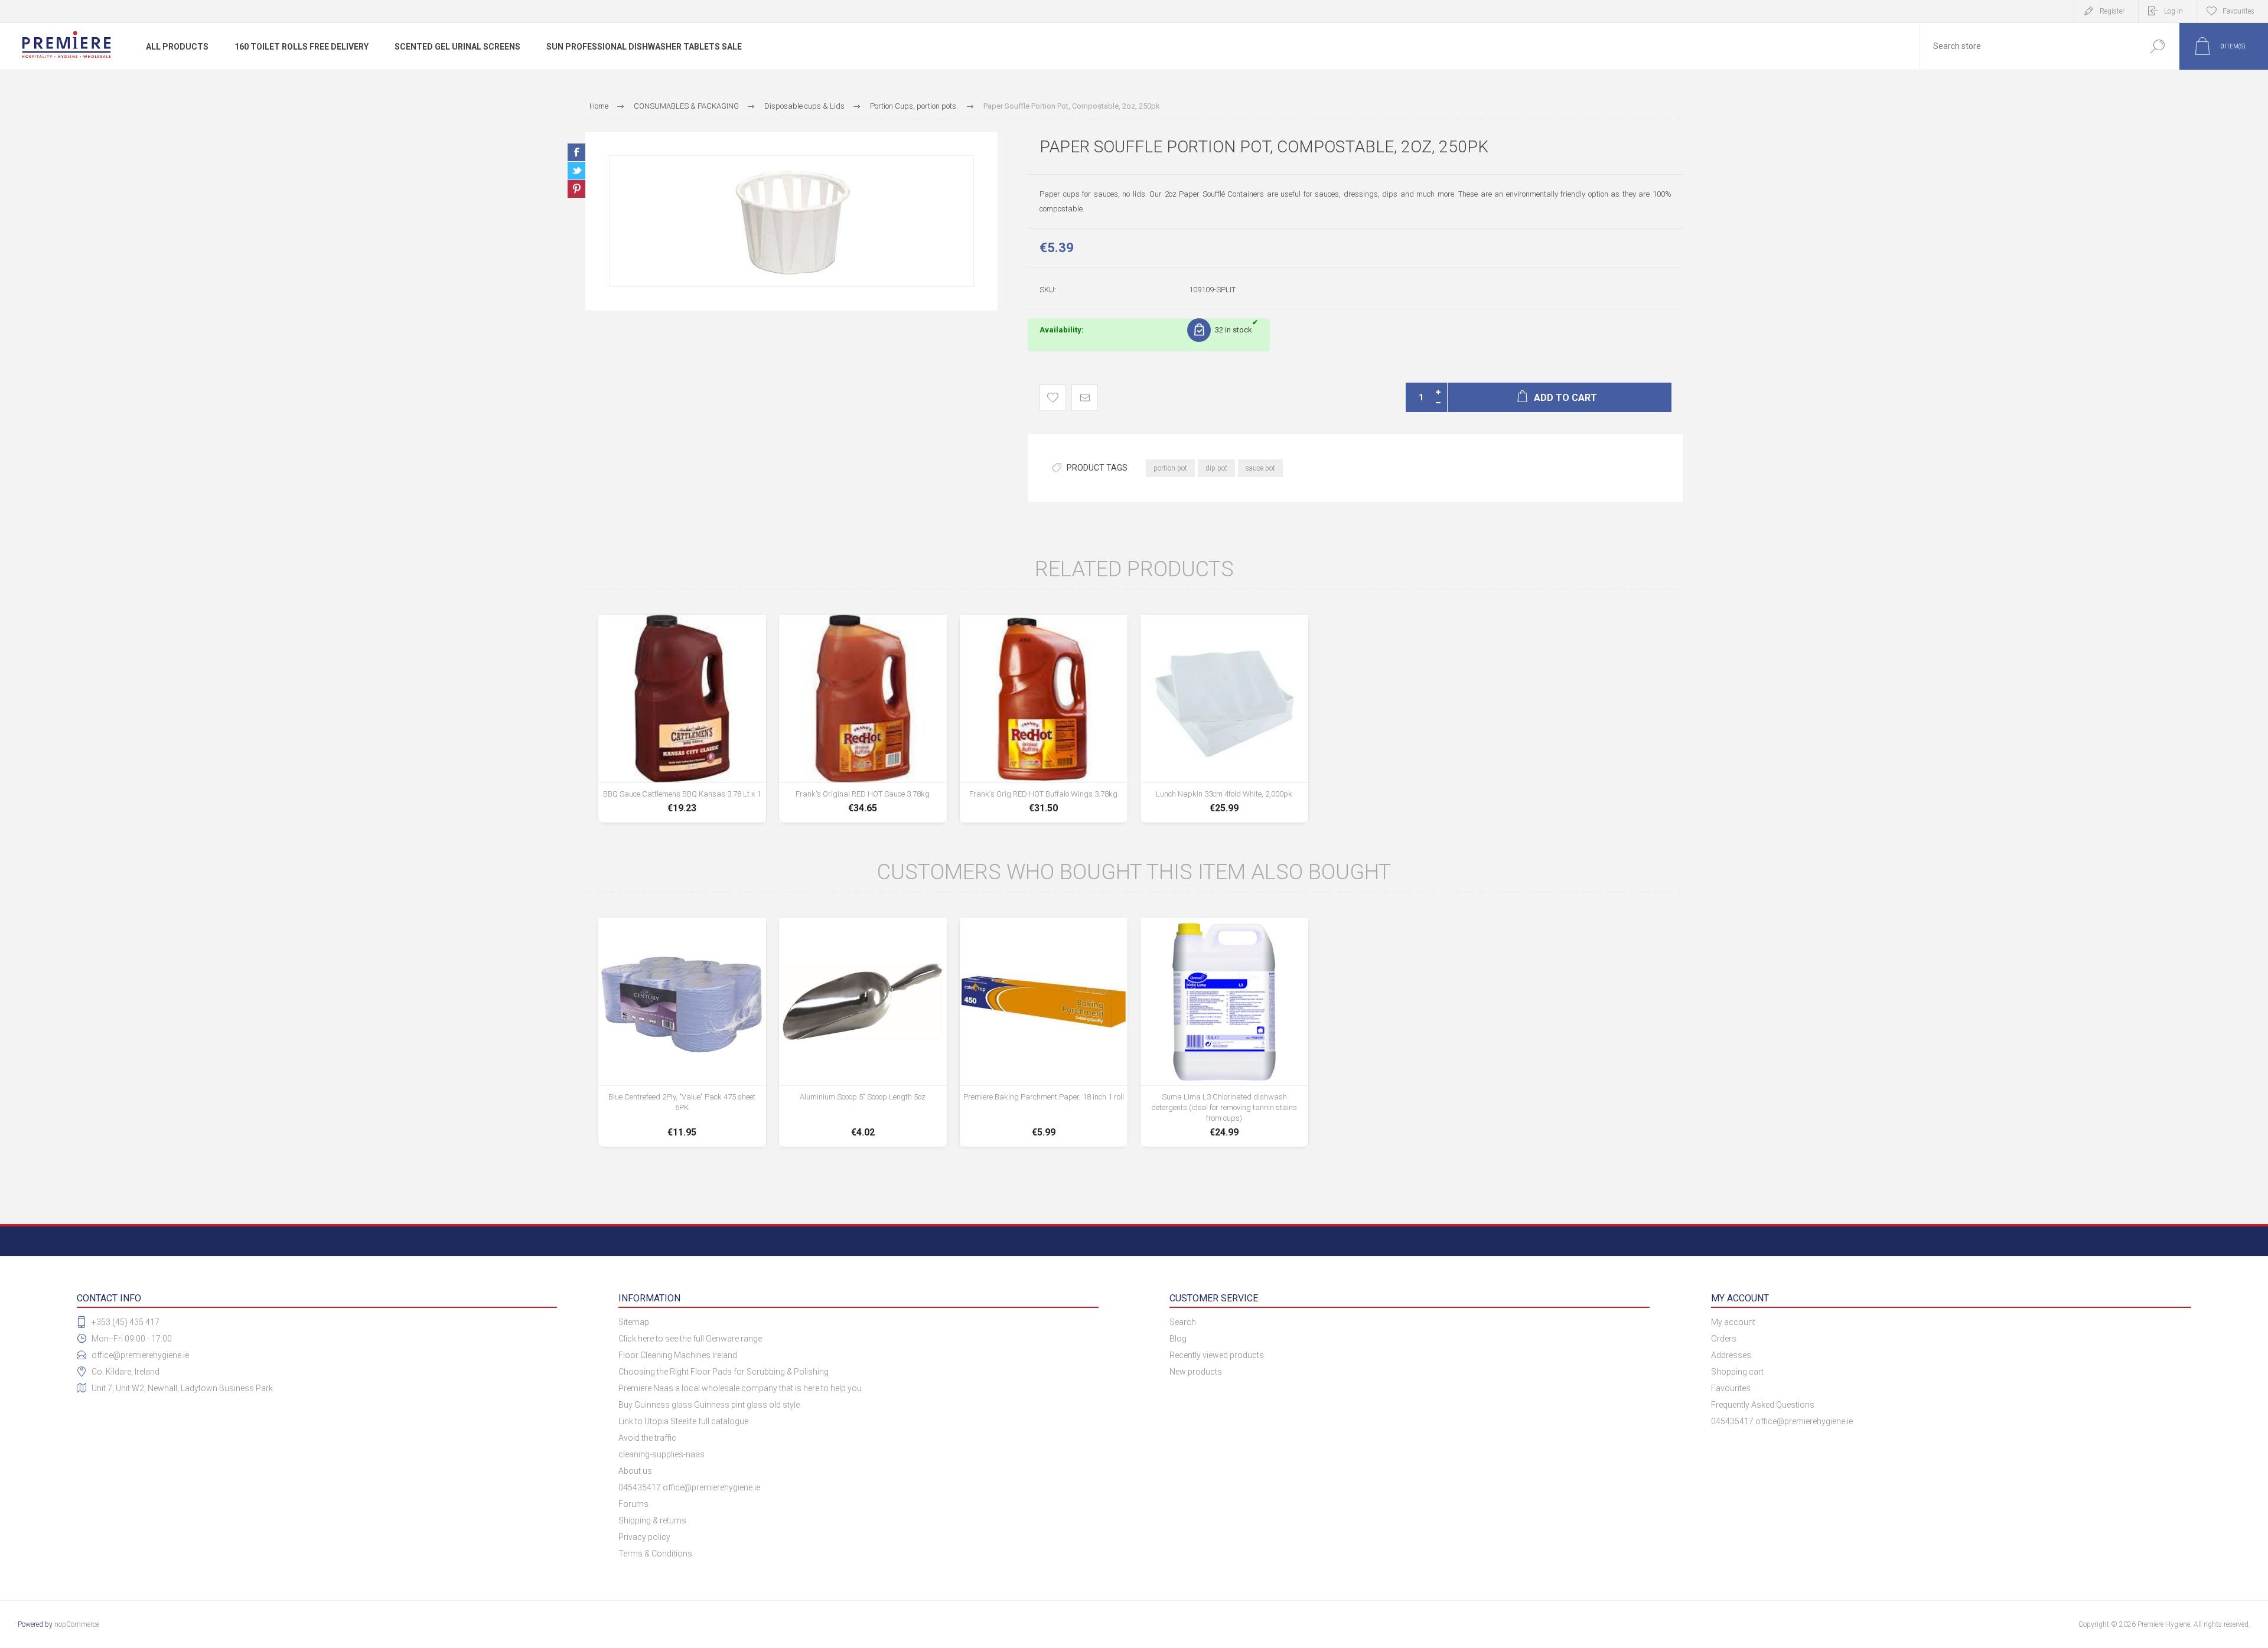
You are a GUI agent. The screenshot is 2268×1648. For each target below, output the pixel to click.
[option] (791, 221)
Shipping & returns (652, 1520)
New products (1196, 1372)
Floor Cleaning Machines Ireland (678, 1355)
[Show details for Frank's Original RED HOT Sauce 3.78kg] (863, 719)
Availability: (1062, 330)
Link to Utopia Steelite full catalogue (683, 1421)
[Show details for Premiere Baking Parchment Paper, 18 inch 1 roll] (1044, 1032)
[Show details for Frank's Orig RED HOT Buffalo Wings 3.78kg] (1044, 719)
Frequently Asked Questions (1763, 1405)
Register (2112, 11)
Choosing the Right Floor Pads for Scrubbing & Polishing (724, 1372)
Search (2157, 46)
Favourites (1731, 1388)
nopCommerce (77, 1624)
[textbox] (2028, 46)
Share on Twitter (576, 171)
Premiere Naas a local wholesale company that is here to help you (740, 1388)
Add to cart (682, 791)
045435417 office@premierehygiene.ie (689, 1487)
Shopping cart (1737, 1372)
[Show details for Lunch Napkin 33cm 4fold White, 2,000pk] (1224, 719)
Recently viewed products (1217, 1355)
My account (1733, 1322)
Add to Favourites (1053, 398)
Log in (2173, 11)
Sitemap (634, 1322)
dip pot (1216, 468)
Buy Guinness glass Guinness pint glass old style (709, 1405)
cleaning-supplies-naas (661, 1454)
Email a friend (1085, 398)
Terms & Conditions (655, 1554)
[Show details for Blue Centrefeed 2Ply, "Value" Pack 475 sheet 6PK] (682, 1032)
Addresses (1731, 1355)
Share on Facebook (576, 152)
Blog (1178, 1339)
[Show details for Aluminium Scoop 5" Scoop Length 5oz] (863, 1032)
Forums (633, 1504)
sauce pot (1260, 468)
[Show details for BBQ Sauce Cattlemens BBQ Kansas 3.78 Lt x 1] (682, 719)
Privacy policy (644, 1537)
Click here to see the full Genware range (690, 1339)
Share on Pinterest (576, 189)
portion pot (1170, 468)
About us (635, 1471)
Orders (1724, 1339)
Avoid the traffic (647, 1438)
